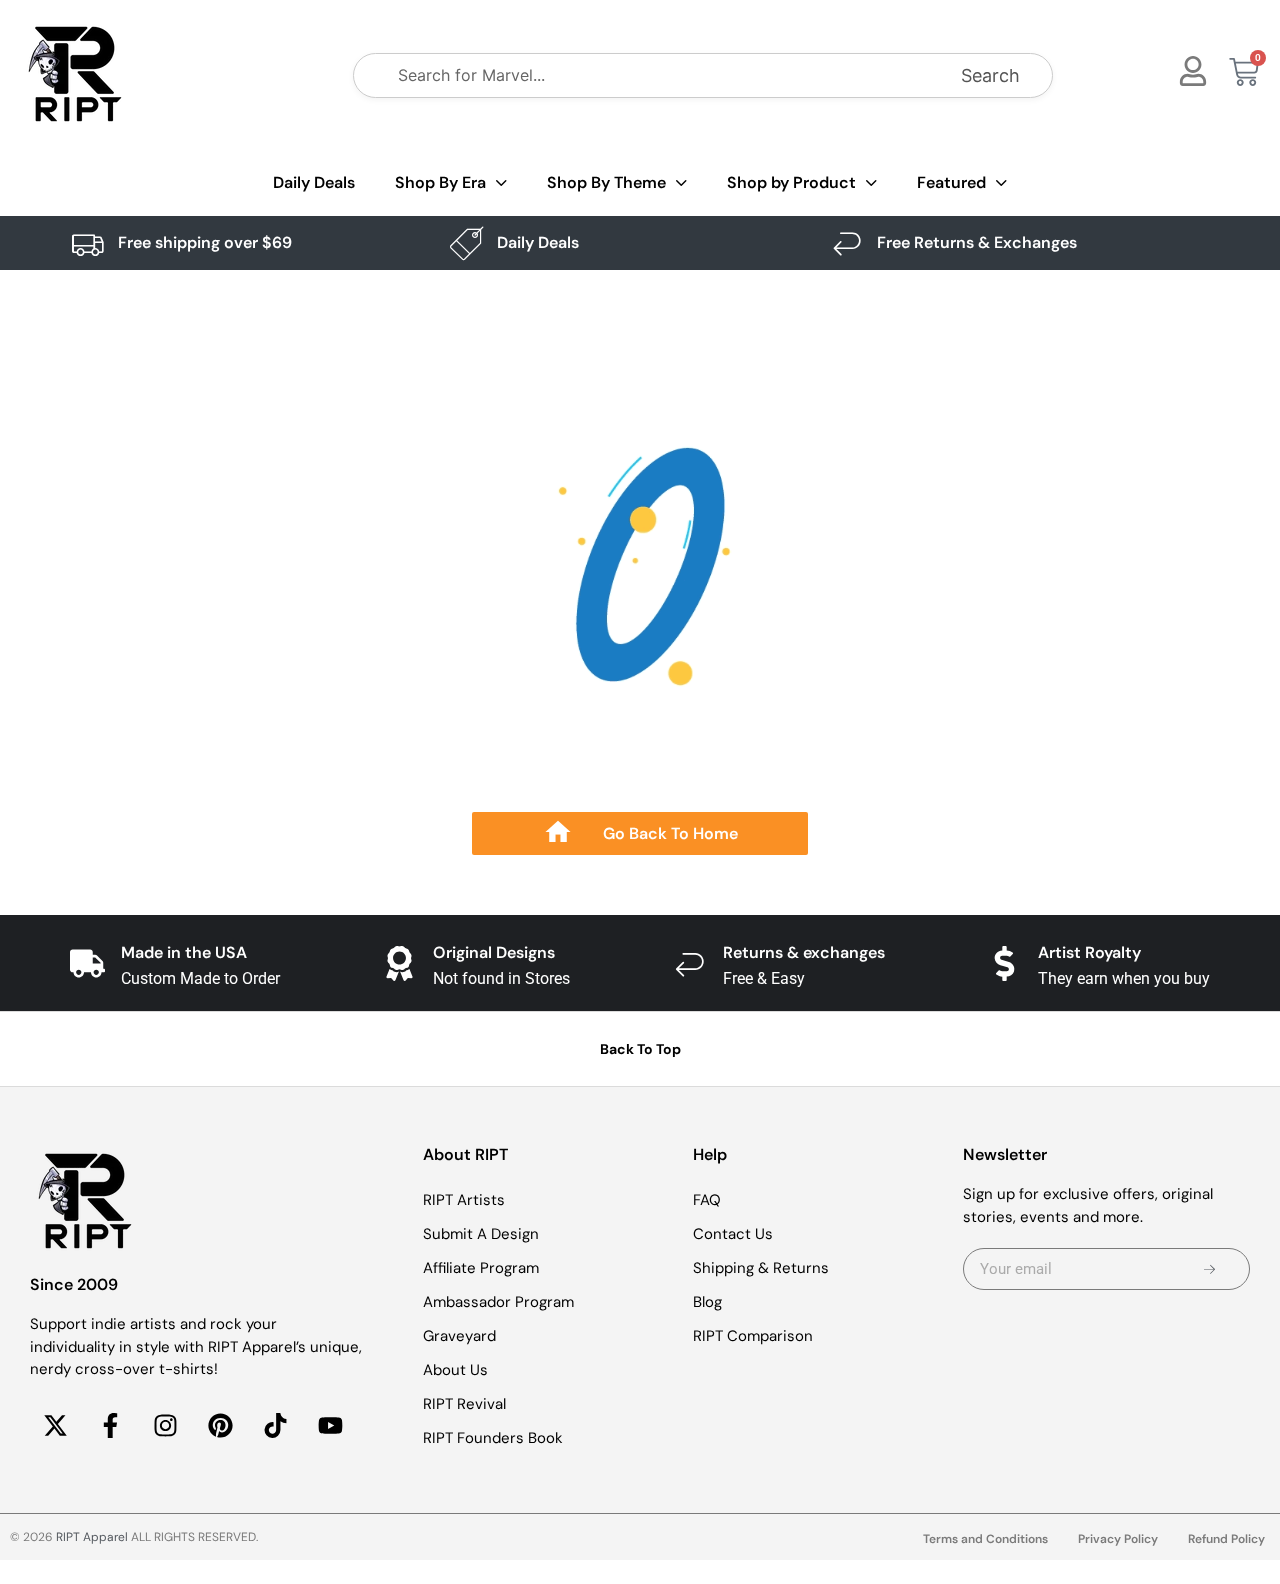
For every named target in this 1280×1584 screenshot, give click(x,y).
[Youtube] (330, 1426)
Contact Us (733, 1234)
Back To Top (640, 1049)
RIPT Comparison (753, 1336)
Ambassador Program (498, 1302)
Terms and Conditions (985, 1539)
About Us (455, 1370)
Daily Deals (314, 182)
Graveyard (459, 1336)
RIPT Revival (464, 1404)
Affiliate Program (481, 1268)
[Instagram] (165, 1426)
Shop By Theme (606, 182)
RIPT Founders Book (493, 1438)
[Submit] (1210, 1269)
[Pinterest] (220, 1426)
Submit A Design (481, 1234)
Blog (707, 1302)
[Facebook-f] (110, 1426)
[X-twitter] (55, 1426)
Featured (951, 182)
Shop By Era (440, 182)
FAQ (707, 1200)
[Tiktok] (275, 1426)
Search (990, 75)
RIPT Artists (464, 1200)
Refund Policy (1226, 1539)
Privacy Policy (1118, 1539)
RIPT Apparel (92, 1537)
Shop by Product (791, 182)
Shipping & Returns (761, 1268)
